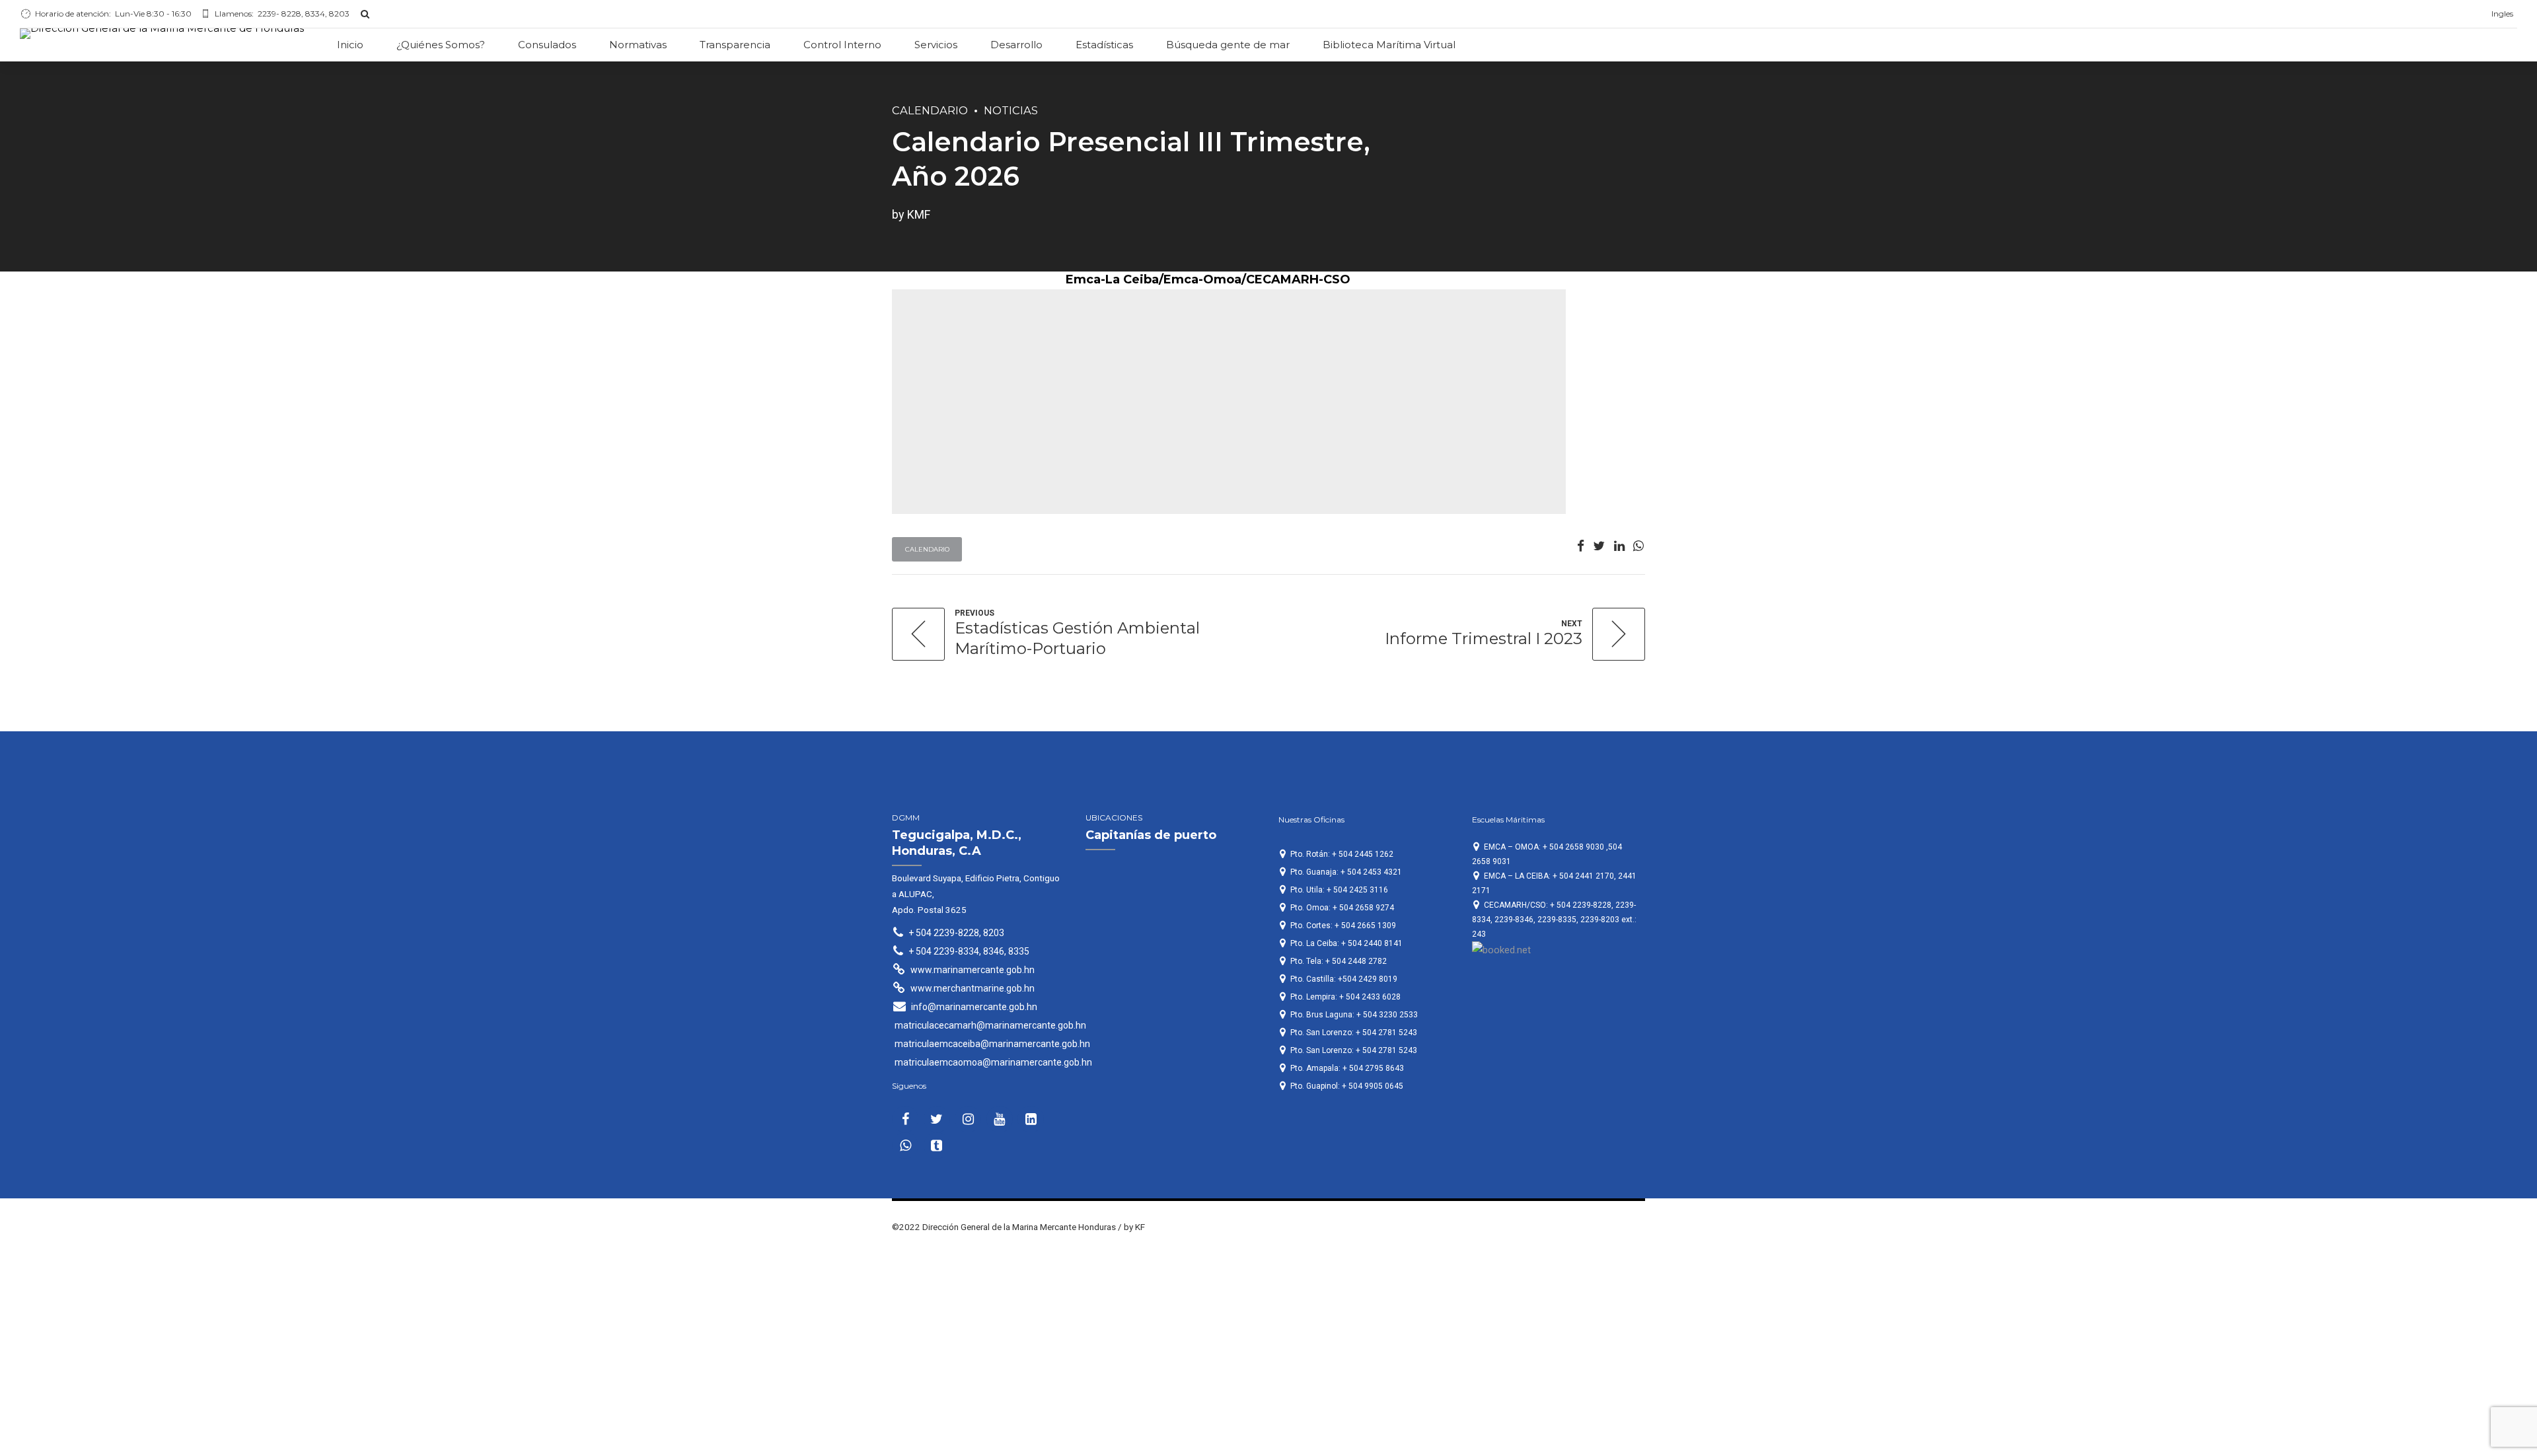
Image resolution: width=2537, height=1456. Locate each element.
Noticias (1011, 110)
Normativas (638, 45)
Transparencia (735, 45)
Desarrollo (1016, 45)
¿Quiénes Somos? (441, 45)
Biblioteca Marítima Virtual (1389, 45)
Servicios (936, 45)
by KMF (911, 214)
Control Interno (842, 45)
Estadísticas (1104, 45)
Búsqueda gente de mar (1228, 45)
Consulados (547, 45)
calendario (930, 110)
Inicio (350, 45)
